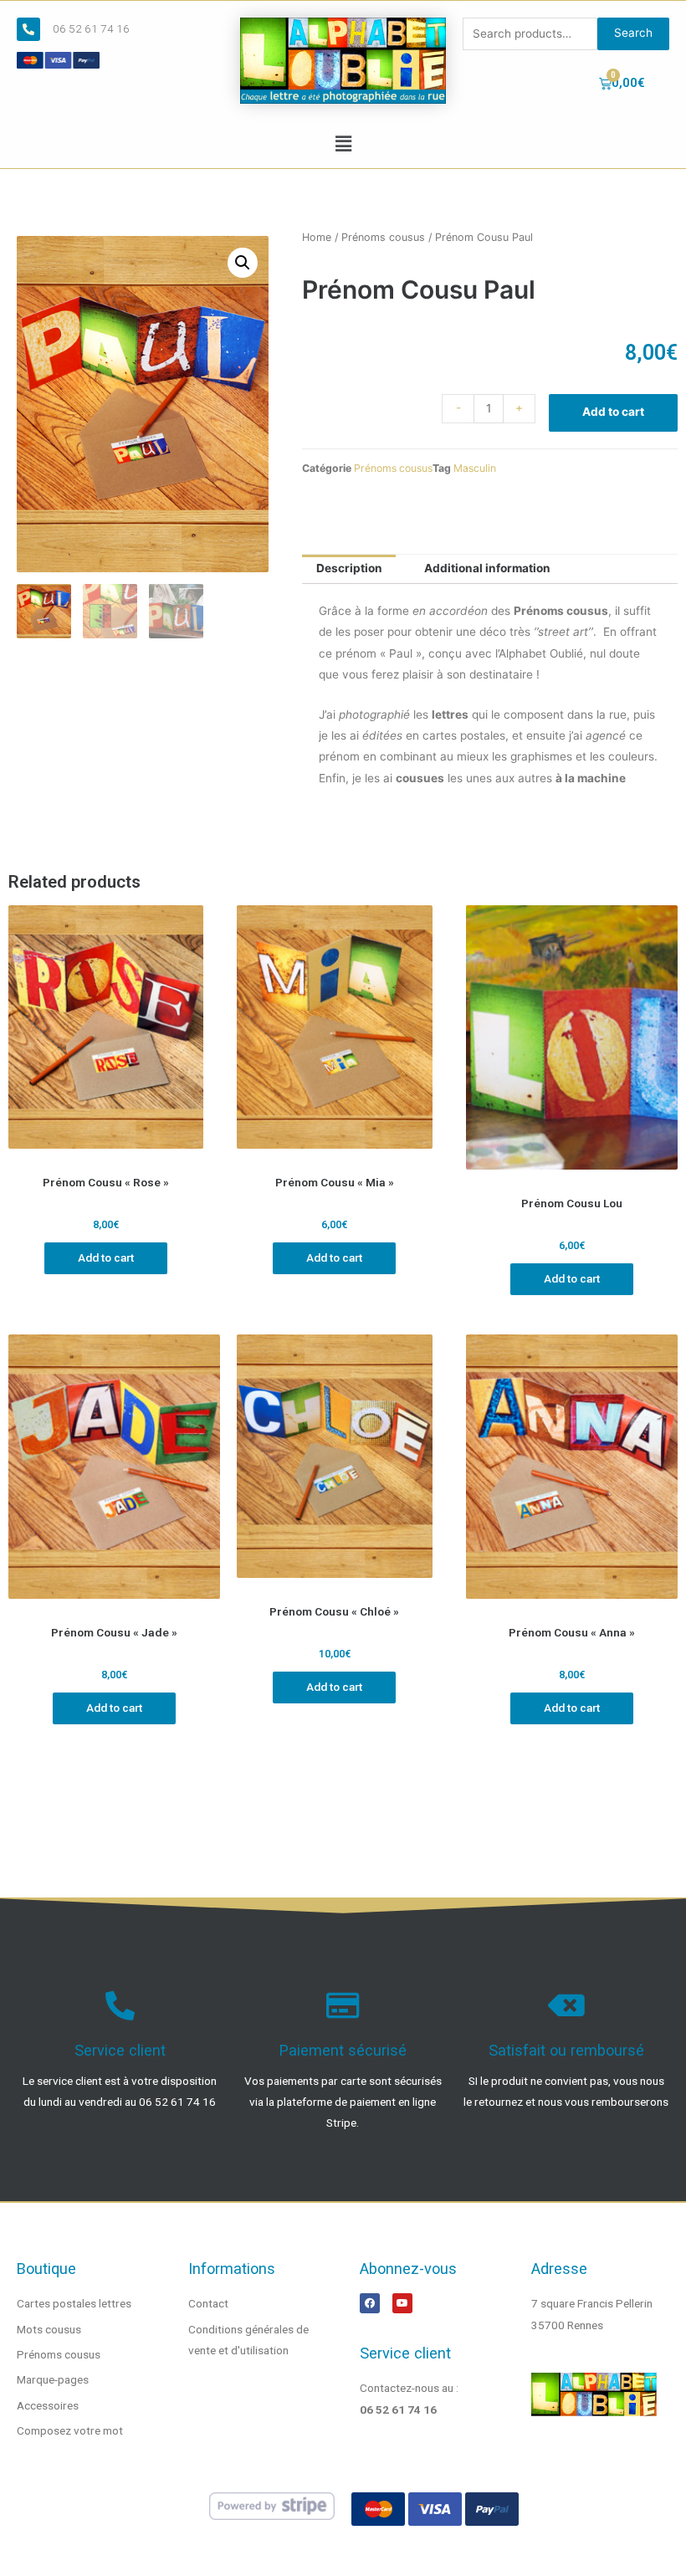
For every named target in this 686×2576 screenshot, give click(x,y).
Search (633, 33)
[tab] (349, 570)
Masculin (475, 468)
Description (349, 568)
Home (317, 237)
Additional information (487, 568)
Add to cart (613, 412)
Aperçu (106, 1154)
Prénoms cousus (383, 237)
